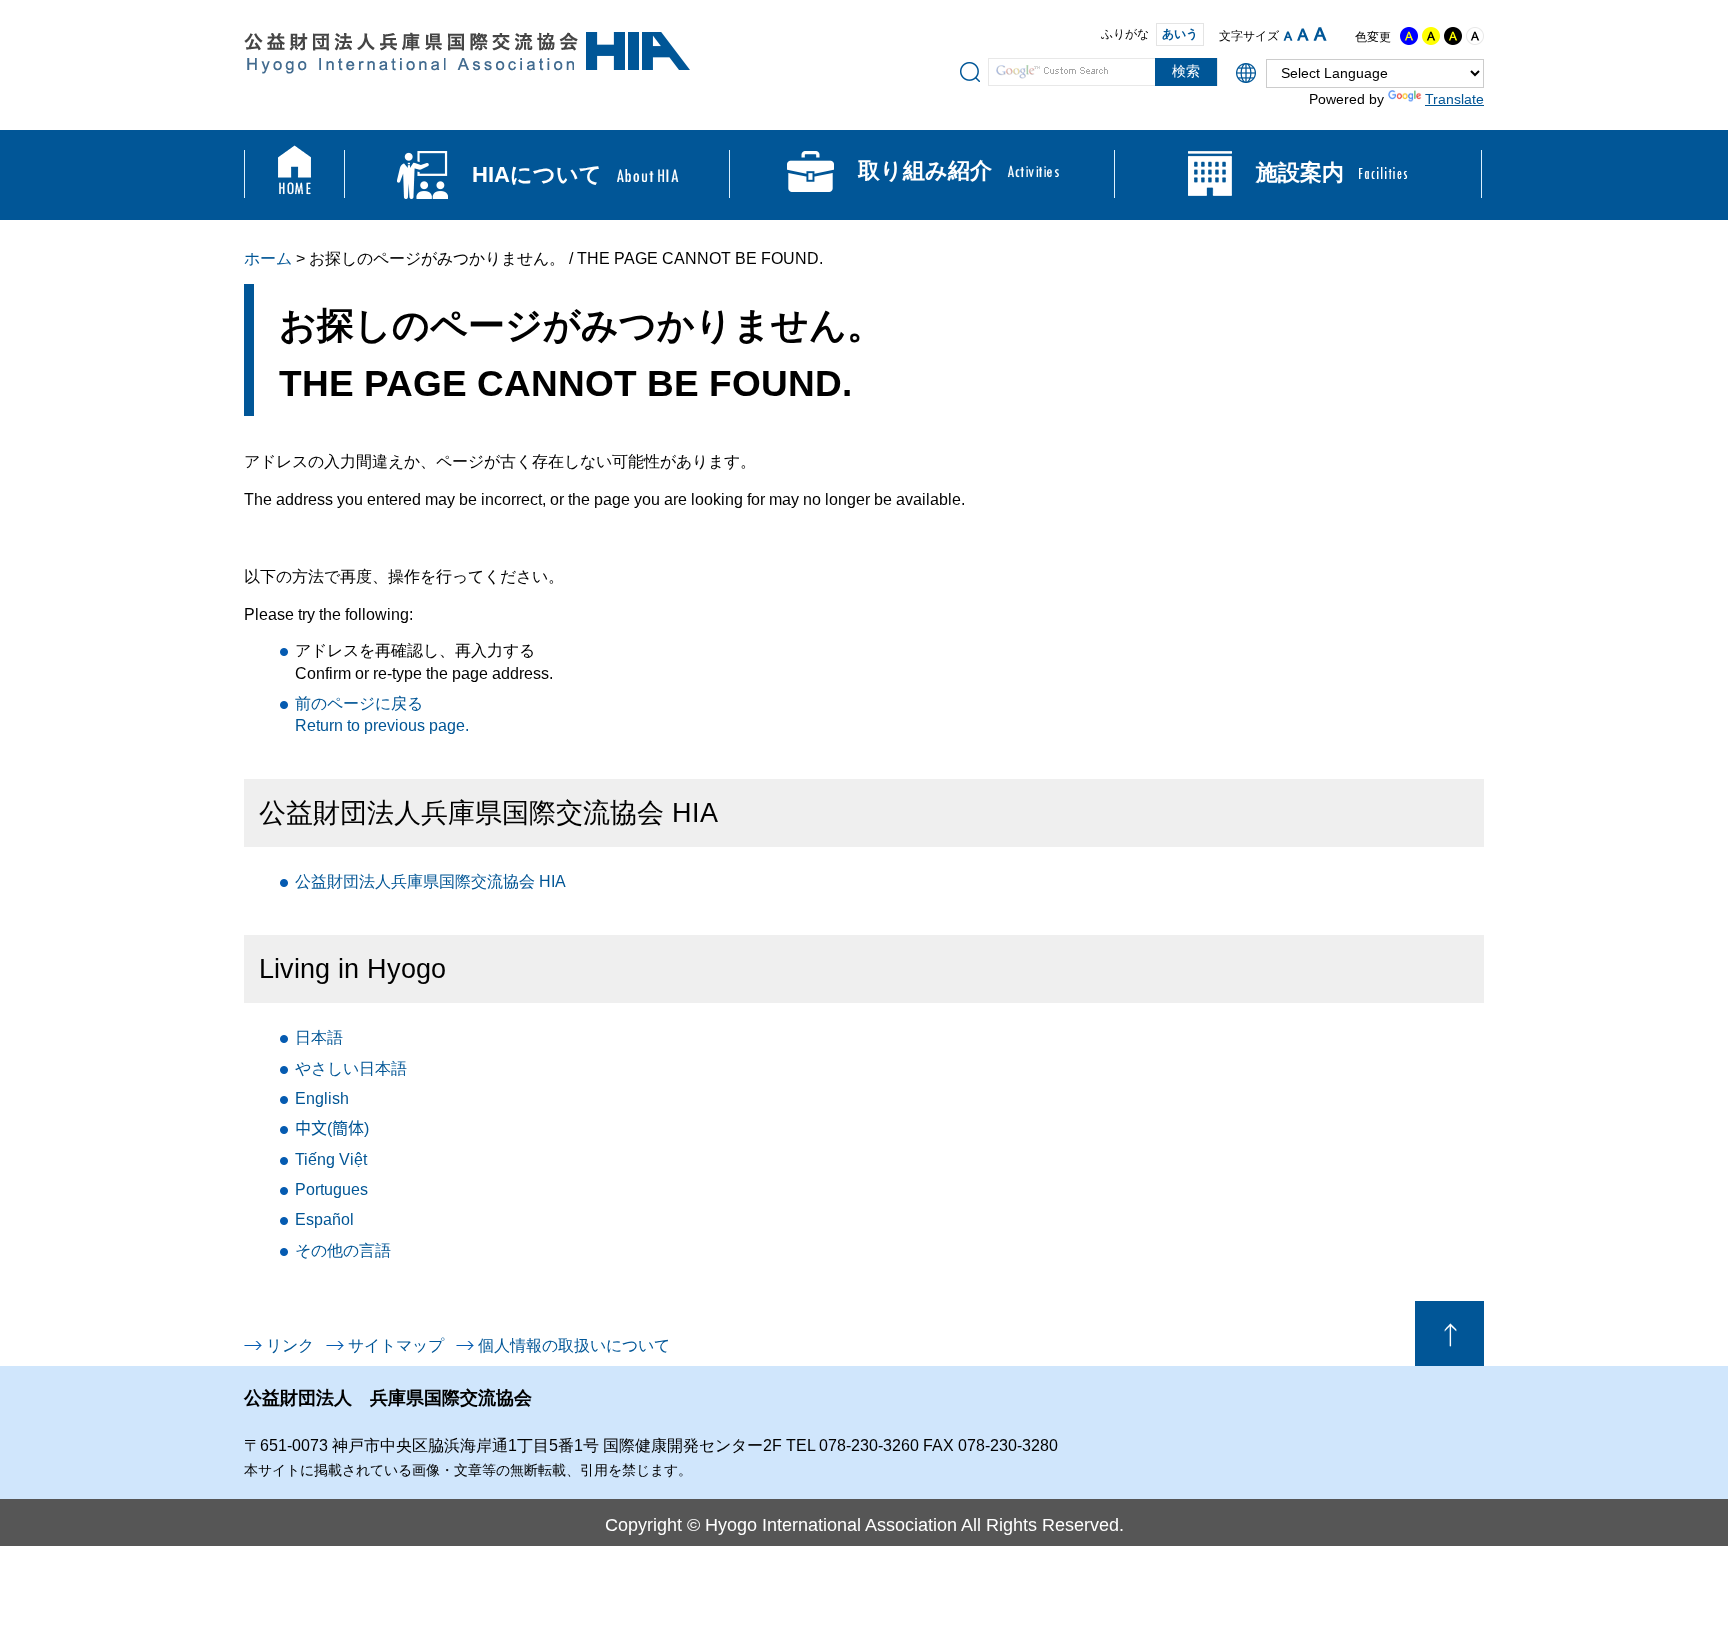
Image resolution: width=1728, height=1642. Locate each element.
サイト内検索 (970, 71)
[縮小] (1288, 36)
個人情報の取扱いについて (574, 1345)
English (322, 1098)
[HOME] (294, 175)
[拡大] (1320, 34)
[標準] (1303, 34)
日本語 (319, 1037)
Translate (1454, 99)
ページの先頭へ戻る (1449, 1333)
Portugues (331, 1189)
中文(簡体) (332, 1128)
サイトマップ (396, 1345)
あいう (1180, 34)
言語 (343, 1250)
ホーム (268, 258)
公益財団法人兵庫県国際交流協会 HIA (430, 881)
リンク (290, 1345)
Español (324, 1219)
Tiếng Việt (331, 1159)
